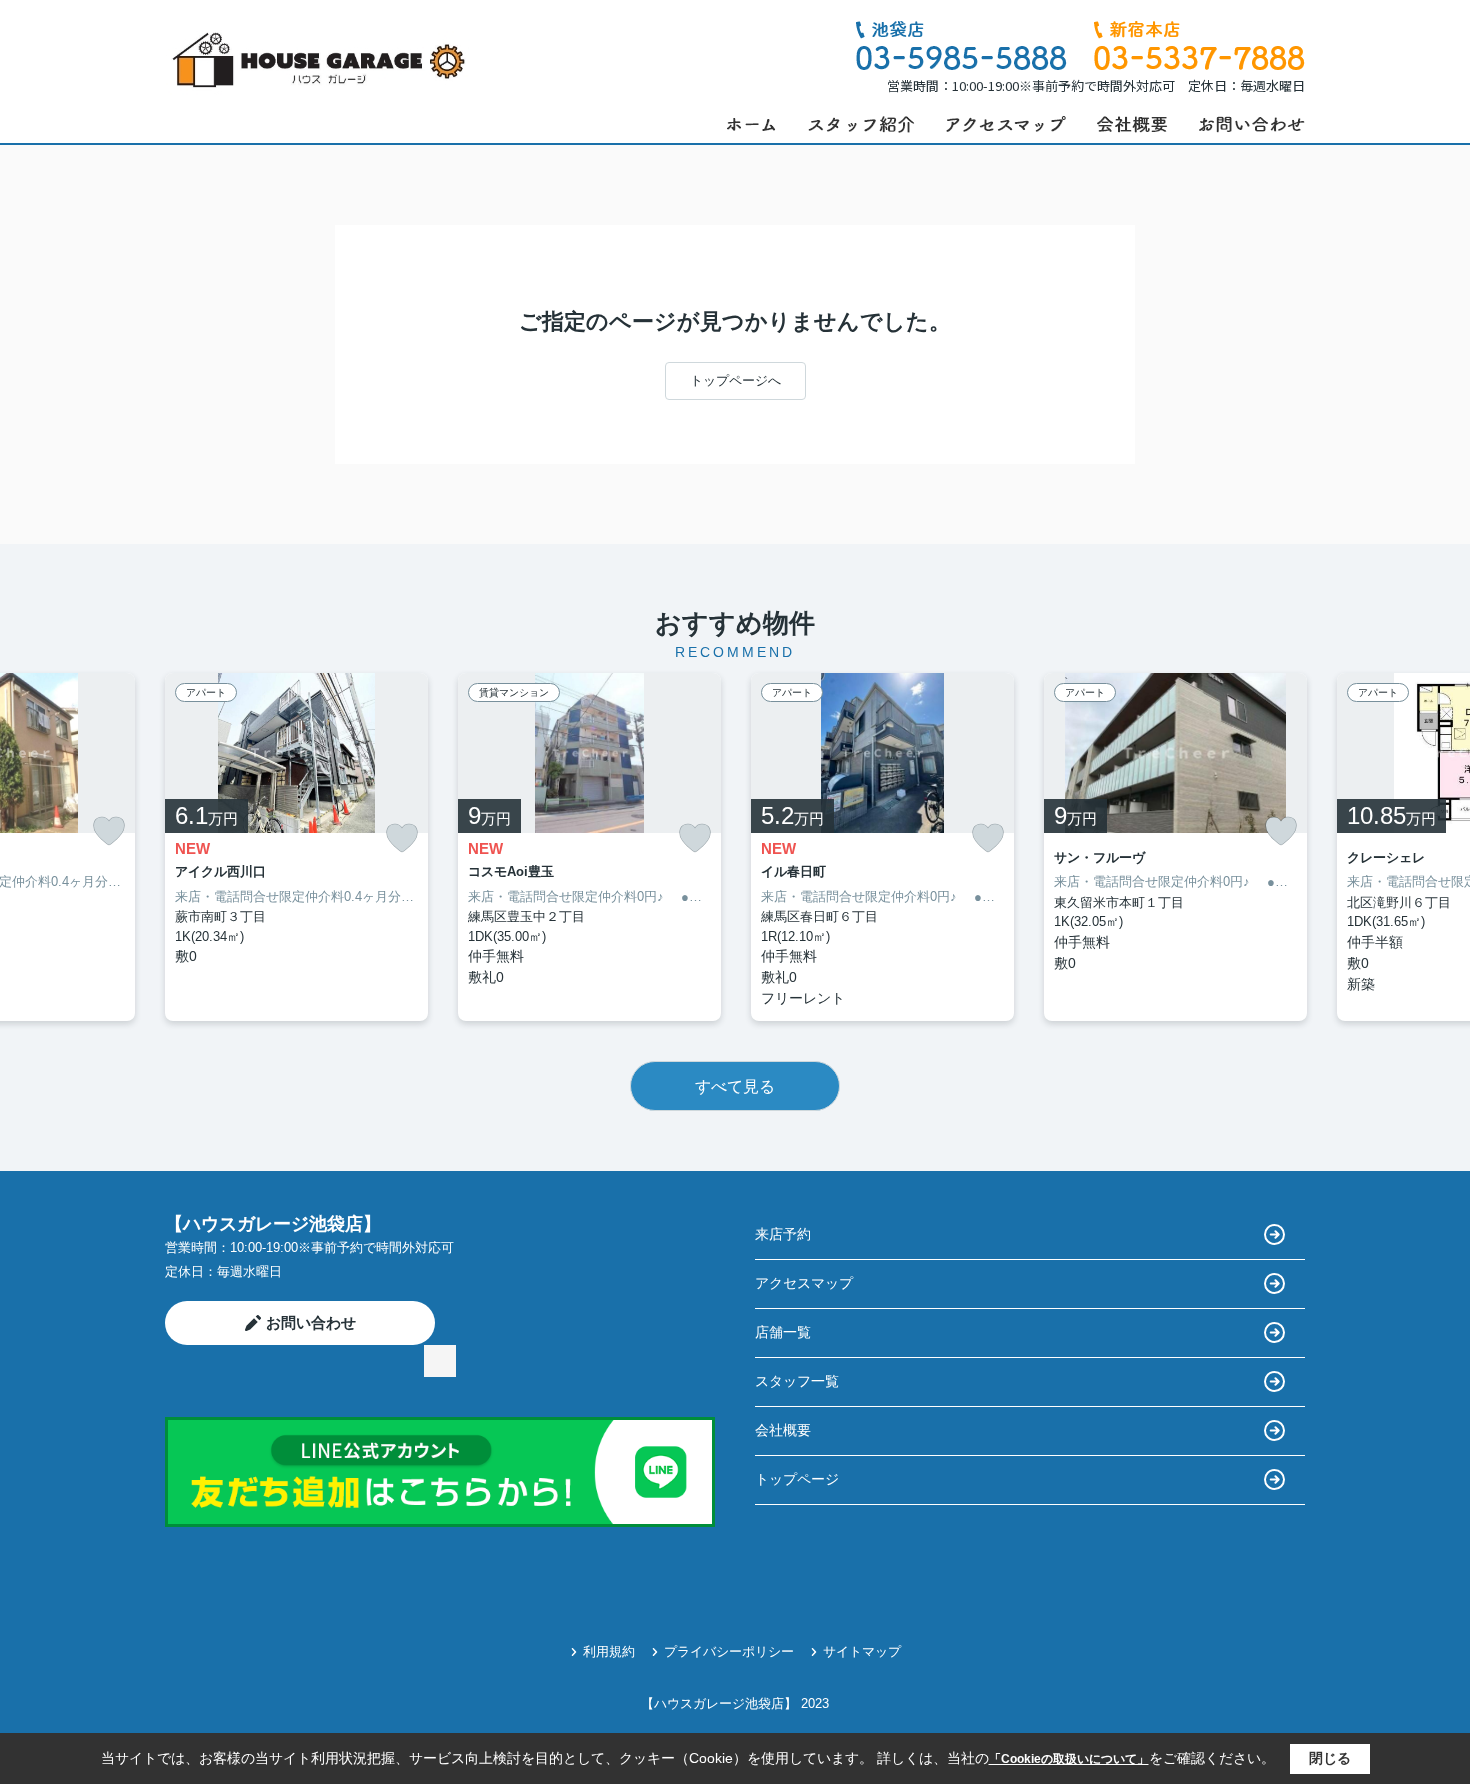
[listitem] (296, 847)
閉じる (1330, 1758)
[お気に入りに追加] (109, 831)
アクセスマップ (804, 1283)
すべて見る (735, 1086)
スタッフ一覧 (797, 1381)
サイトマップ (862, 1651)
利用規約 (609, 1651)
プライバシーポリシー (729, 1651)
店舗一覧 (783, 1332)
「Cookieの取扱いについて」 (1069, 1759)
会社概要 (783, 1430)
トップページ (797, 1479)
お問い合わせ (311, 1322)
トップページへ (735, 380)
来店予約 (783, 1234)
